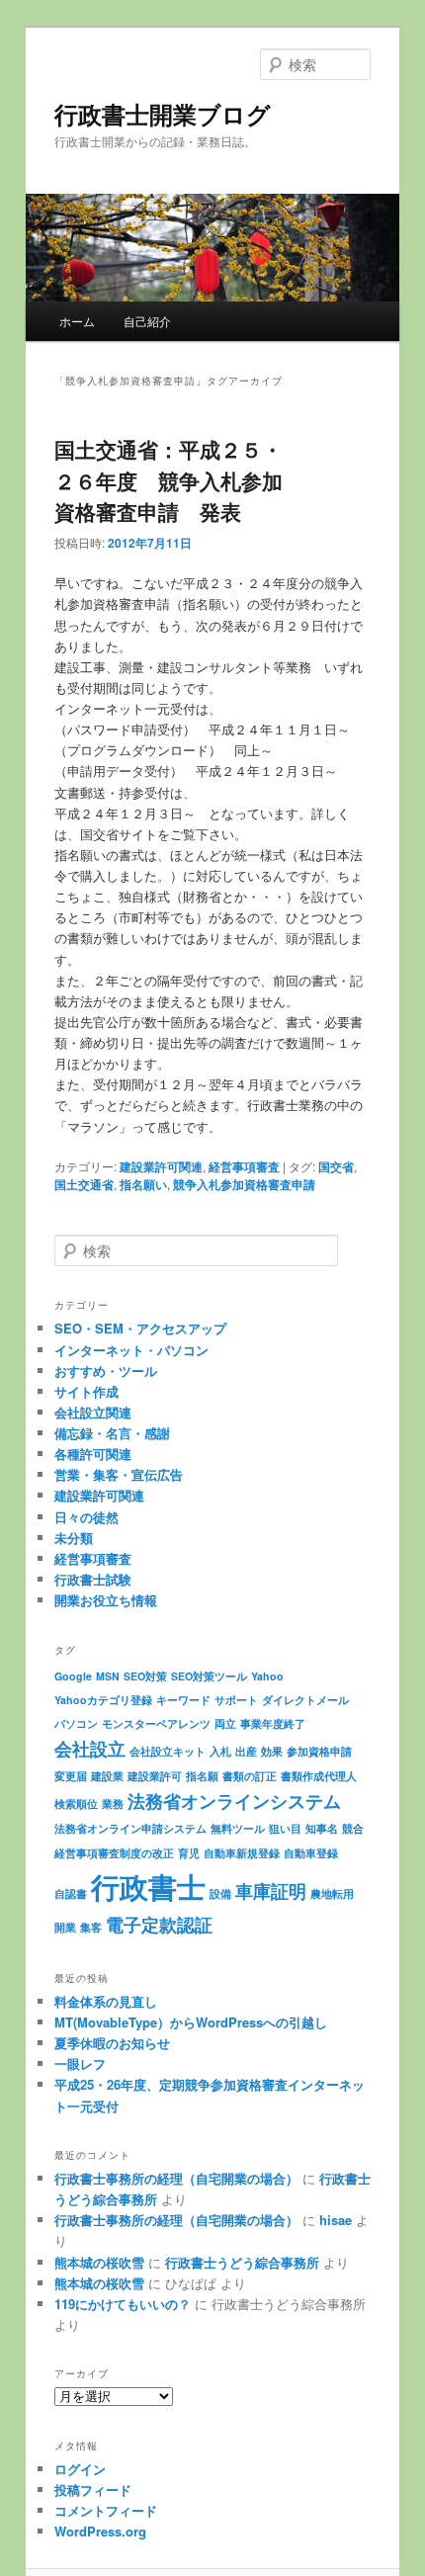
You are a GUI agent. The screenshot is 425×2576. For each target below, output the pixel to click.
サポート (236, 1700)
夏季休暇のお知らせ (112, 2043)
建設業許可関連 (161, 1166)
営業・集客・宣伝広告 (119, 1474)
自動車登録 (311, 1853)
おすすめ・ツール (106, 1371)
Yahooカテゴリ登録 (103, 1700)
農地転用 (332, 1893)
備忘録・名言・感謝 (112, 1433)
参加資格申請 (319, 1751)
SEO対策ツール (209, 1676)
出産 (246, 1751)
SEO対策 (145, 1676)
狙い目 (285, 1828)
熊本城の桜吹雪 (99, 2262)
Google (73, 1676)
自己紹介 (147, 321)
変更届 (71, 1776)
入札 (220, 1751)
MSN (108, 1676)
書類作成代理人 (319, 1776)
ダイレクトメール (305, 1700)
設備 (220, 1893)
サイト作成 (86, 1391)
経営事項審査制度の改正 (114, 1853)
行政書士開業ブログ (163, 114)
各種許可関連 (93, 1454)
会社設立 (90, 1748)
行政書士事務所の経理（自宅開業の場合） (176, 2178)
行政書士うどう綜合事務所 (242, 2262)
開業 (65, 1927)
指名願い (143, 1184)
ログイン (80, 2469)
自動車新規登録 (242, 1853)
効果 (272, 1751)
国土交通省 (84, 1184)
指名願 (202, 1776)
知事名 (322, 1828)
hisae (336, 2220)
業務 (113, 1803)
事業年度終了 (273, 1723)
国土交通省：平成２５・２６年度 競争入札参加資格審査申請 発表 (169, 480)
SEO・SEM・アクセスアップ (140, 1328)
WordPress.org (100, 2531)
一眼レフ (80, 2063)
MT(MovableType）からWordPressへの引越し (191, 2022)
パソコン (76, 1723)
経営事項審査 (244, 1166)
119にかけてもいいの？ (123, 2304)
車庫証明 (271, 1890)
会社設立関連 (93, 1412)
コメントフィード (106, 2510)
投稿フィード (93, 2490)
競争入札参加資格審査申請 (244, 1184)
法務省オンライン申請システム (130, 1828)
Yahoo (267, 1676)
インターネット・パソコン (131, 1350)
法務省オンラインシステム (234, 1801)
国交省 (336, 1166)
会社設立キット (168, 1751)
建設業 (107, 1776)
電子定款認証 (159, 1924)
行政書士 (148, 1886)
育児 (189, 1853)
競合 (353, 1828)
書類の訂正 (250, 1776)
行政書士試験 (93, 1579)
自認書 (71, 1893)
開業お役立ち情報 (106, 1600)
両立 (225, 1723)
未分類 (74, 1538)
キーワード (183, 1700)
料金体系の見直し (106, 2001)
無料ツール (238, 1828)
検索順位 (76, 1803)
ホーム (77, 321)
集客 (91, 1927)
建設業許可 (155, 1776)
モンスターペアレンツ (156, 1723)
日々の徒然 (86, 1517)
